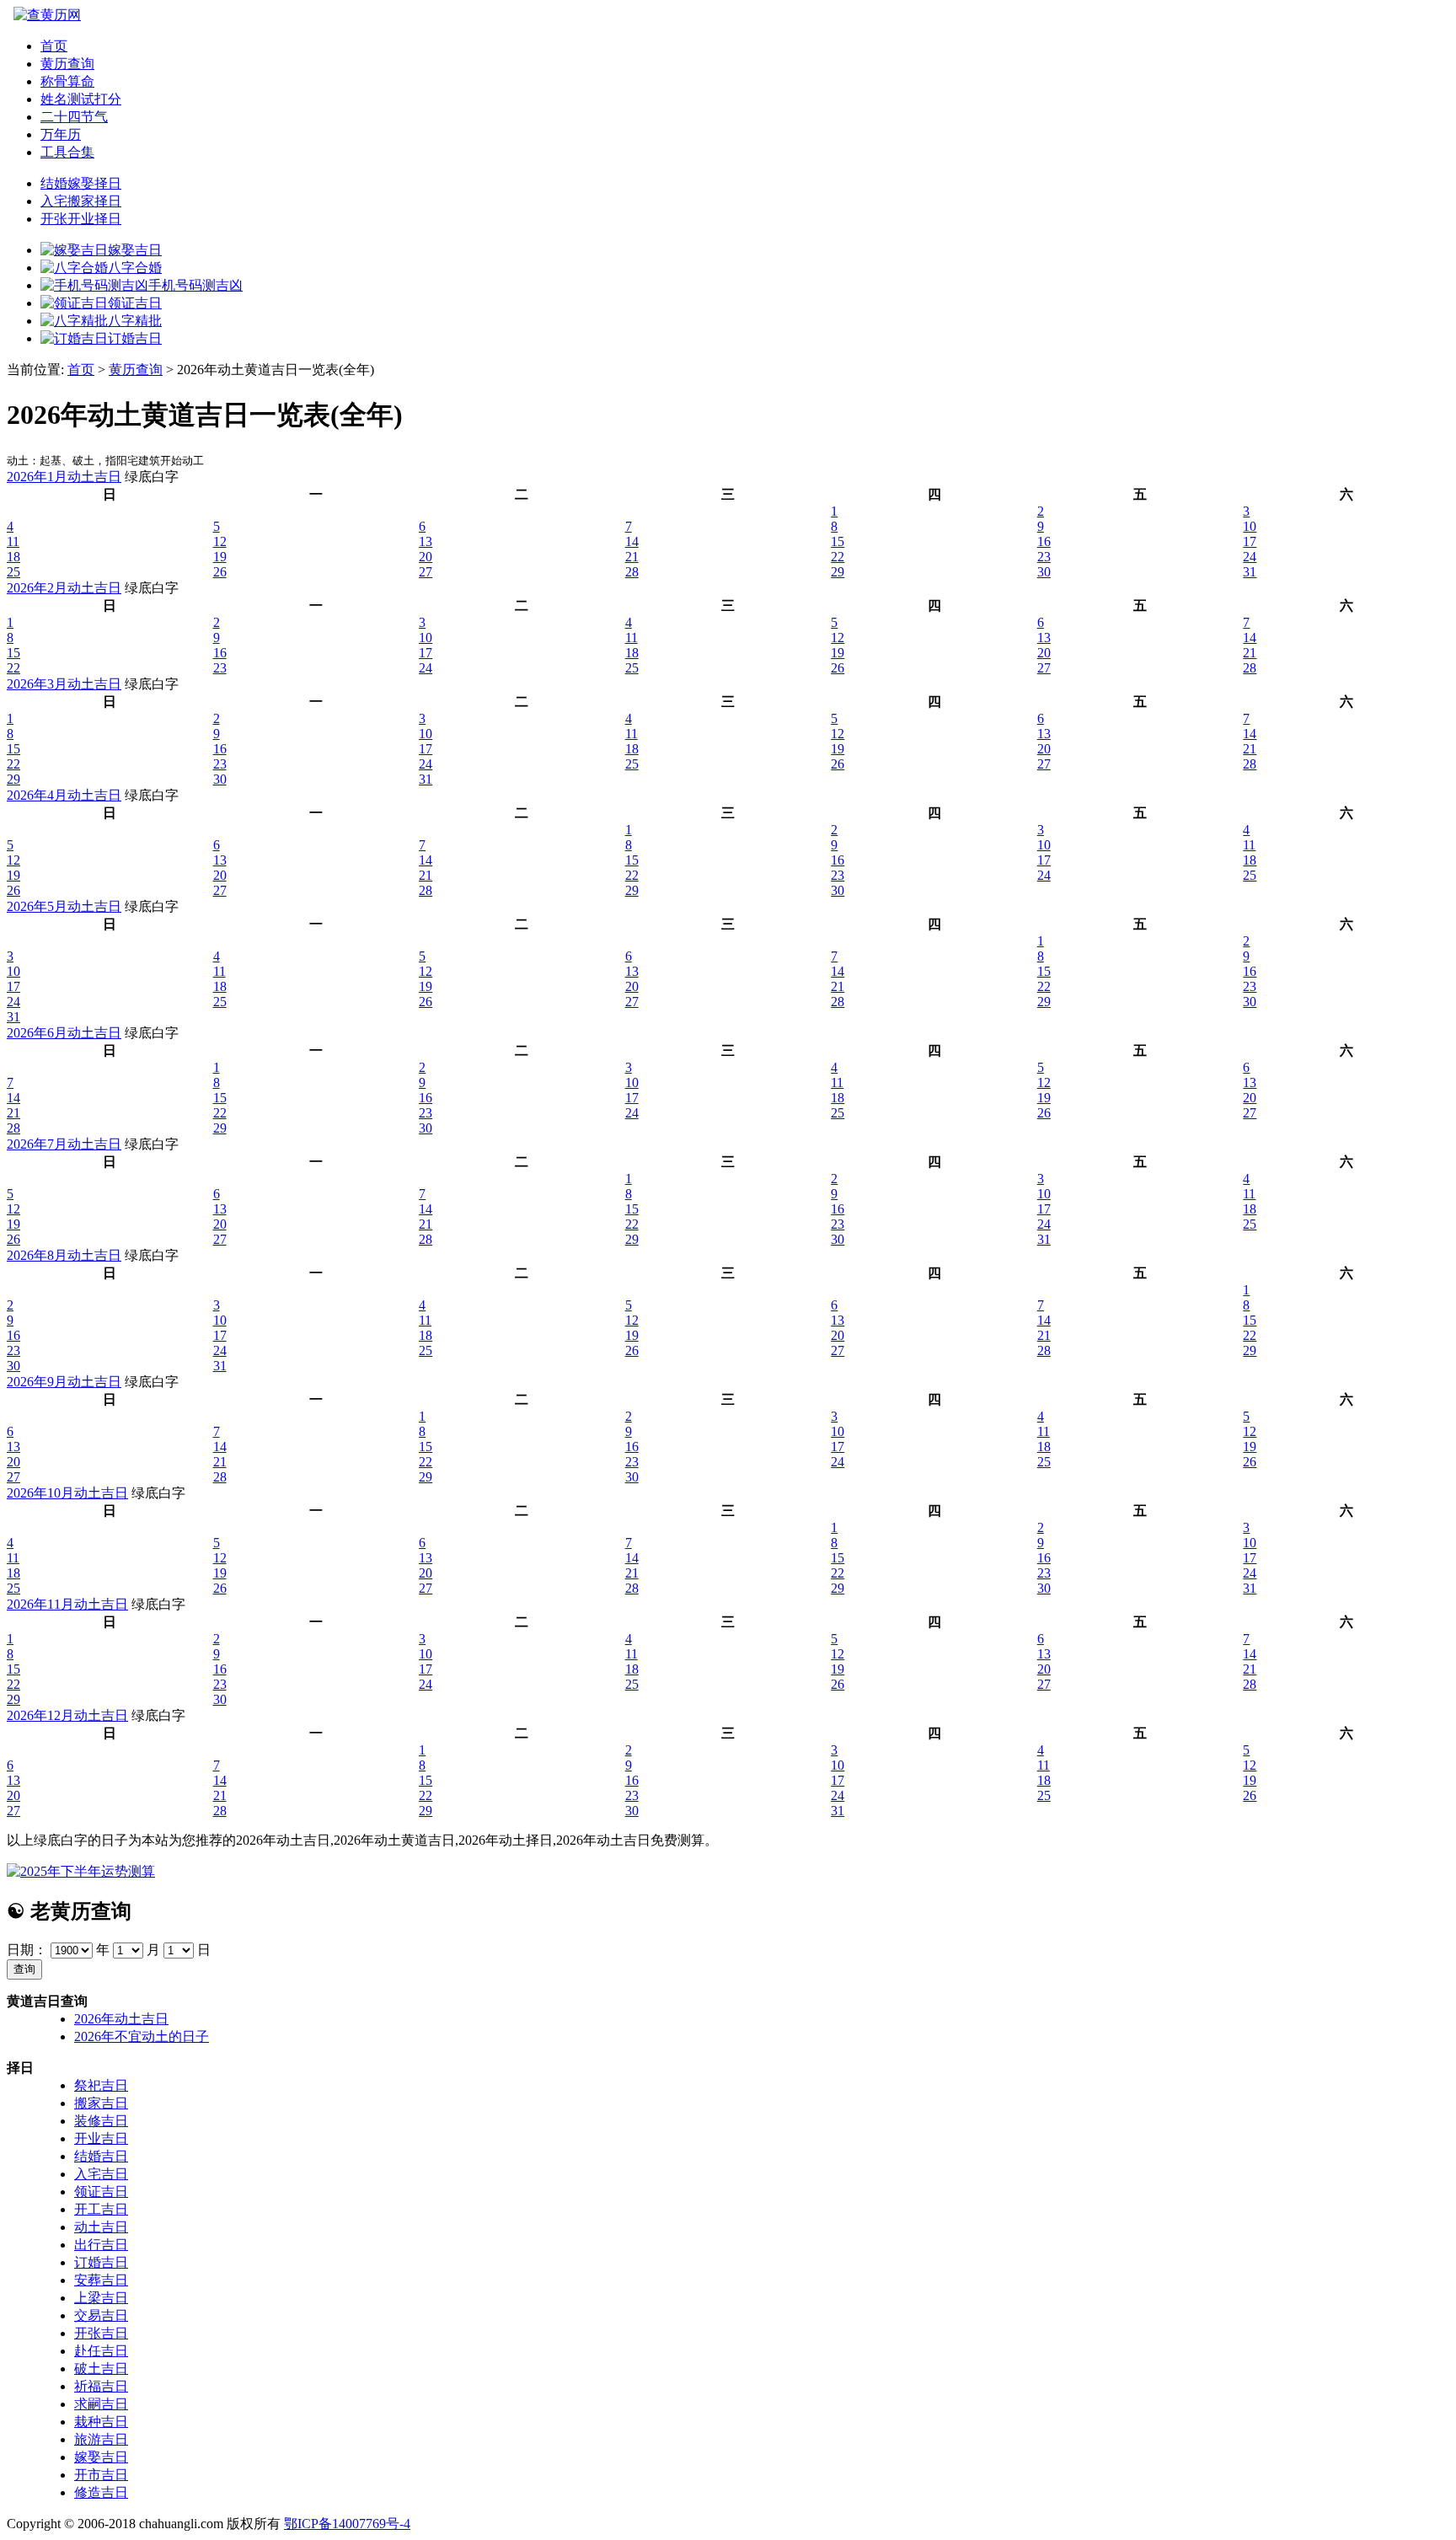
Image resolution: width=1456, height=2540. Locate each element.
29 (838, 572)
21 (632, 557)
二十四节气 (74, 117)
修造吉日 (101, 2492)
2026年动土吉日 (121, 2019)
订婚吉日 (101, 2262)
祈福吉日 (101, 2386)
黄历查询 (67, 64)
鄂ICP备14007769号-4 (347, 2524)
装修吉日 (101, 2121)
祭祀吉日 (101, 2085)
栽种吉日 (101, 2422)
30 (1044, 572)
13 (426, 541)
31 (1250, 572)
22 (838, 557)
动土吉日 (101, 2227)
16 (1044, 541)
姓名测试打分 (81, 99)
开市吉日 (101, 2475)
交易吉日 (101, 2315)
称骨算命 (67, 81)
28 (632, 572)
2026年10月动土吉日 (67, 1493)
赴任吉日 (101, 2351)
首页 (54, 46)
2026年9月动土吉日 (64, 1382)
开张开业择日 (81, 219)
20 (426, 557)
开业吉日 (101, 2138)
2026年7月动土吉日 (64, 1144)
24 (1250, 557)
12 (220, 541)
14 (632, 541)
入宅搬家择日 (81, 201)
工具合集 (67, 152)
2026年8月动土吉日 (64, 1255)
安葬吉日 (101, 2280)
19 (220, 557)
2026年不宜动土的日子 (142, 2036)
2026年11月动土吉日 (67, 1604)
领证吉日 (101, 2192)
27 (426, 572)
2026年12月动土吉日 (67, 1715)
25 (13, 572)
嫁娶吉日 (101, 2457)
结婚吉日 (101, 2156)
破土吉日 (101, 2369)
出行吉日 (101, 2245)
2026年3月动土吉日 (64, 684)
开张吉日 (101, 2333)
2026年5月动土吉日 (64, 906)
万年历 (61, 134)
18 (13, 557)
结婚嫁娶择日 (81, 183)
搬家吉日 (101, 2103)
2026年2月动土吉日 (64, 588)
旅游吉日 (101, 2439)
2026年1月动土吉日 (64, 477)
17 (1250, 541)
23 (1044, 557)
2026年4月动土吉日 (64, 795)
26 (220, 572)
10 (1250, 526)
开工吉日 (101, 2209)
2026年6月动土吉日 (64, 1033)
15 (838, 541)
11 (13, 541)
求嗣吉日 (101, 2404)
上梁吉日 (101, 2298)
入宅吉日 (101, 2174)
